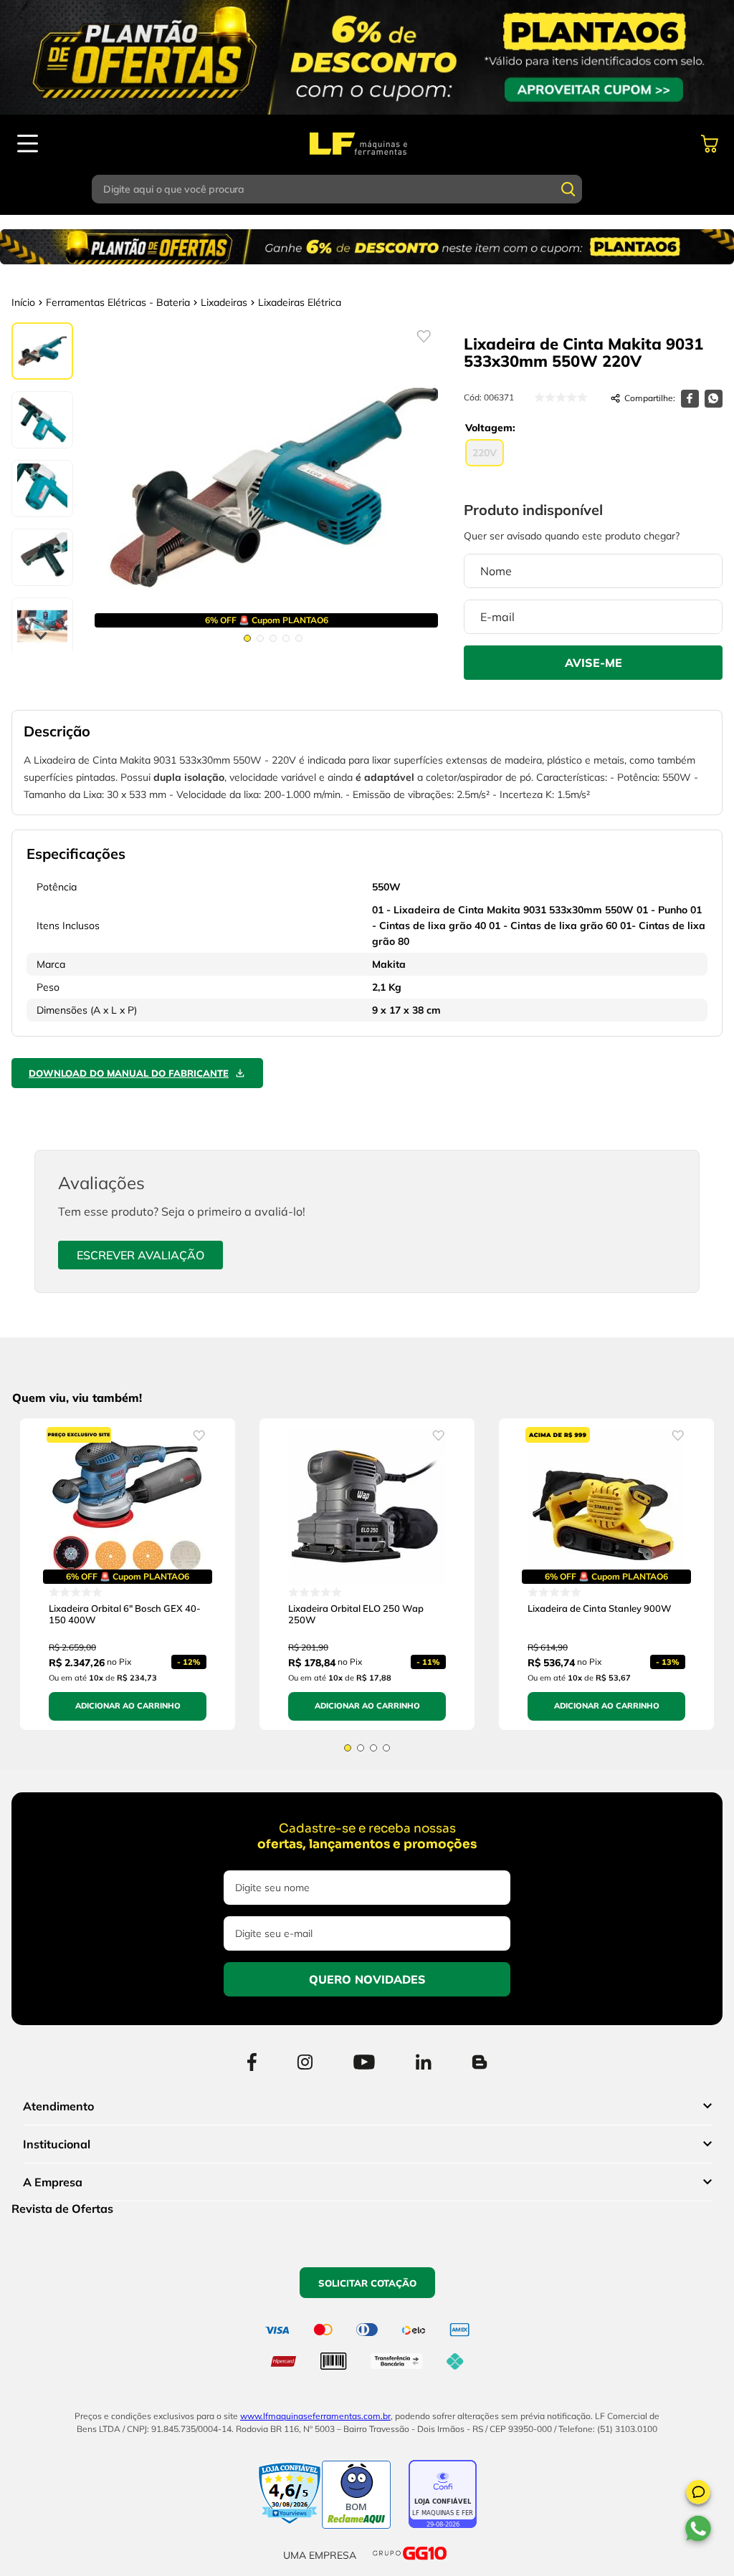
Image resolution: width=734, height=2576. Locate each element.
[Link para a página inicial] (23, 302)
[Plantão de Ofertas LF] (367, 57)
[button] (698, 2494)
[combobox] (367, 189)
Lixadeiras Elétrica (300, 302)
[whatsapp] (714, 399)
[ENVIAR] (593, 663)
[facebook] (690, 399)
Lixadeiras (224, 302)
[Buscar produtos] (568, 189)
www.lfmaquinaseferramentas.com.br (315, 2416)
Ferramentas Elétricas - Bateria (118, 302)
